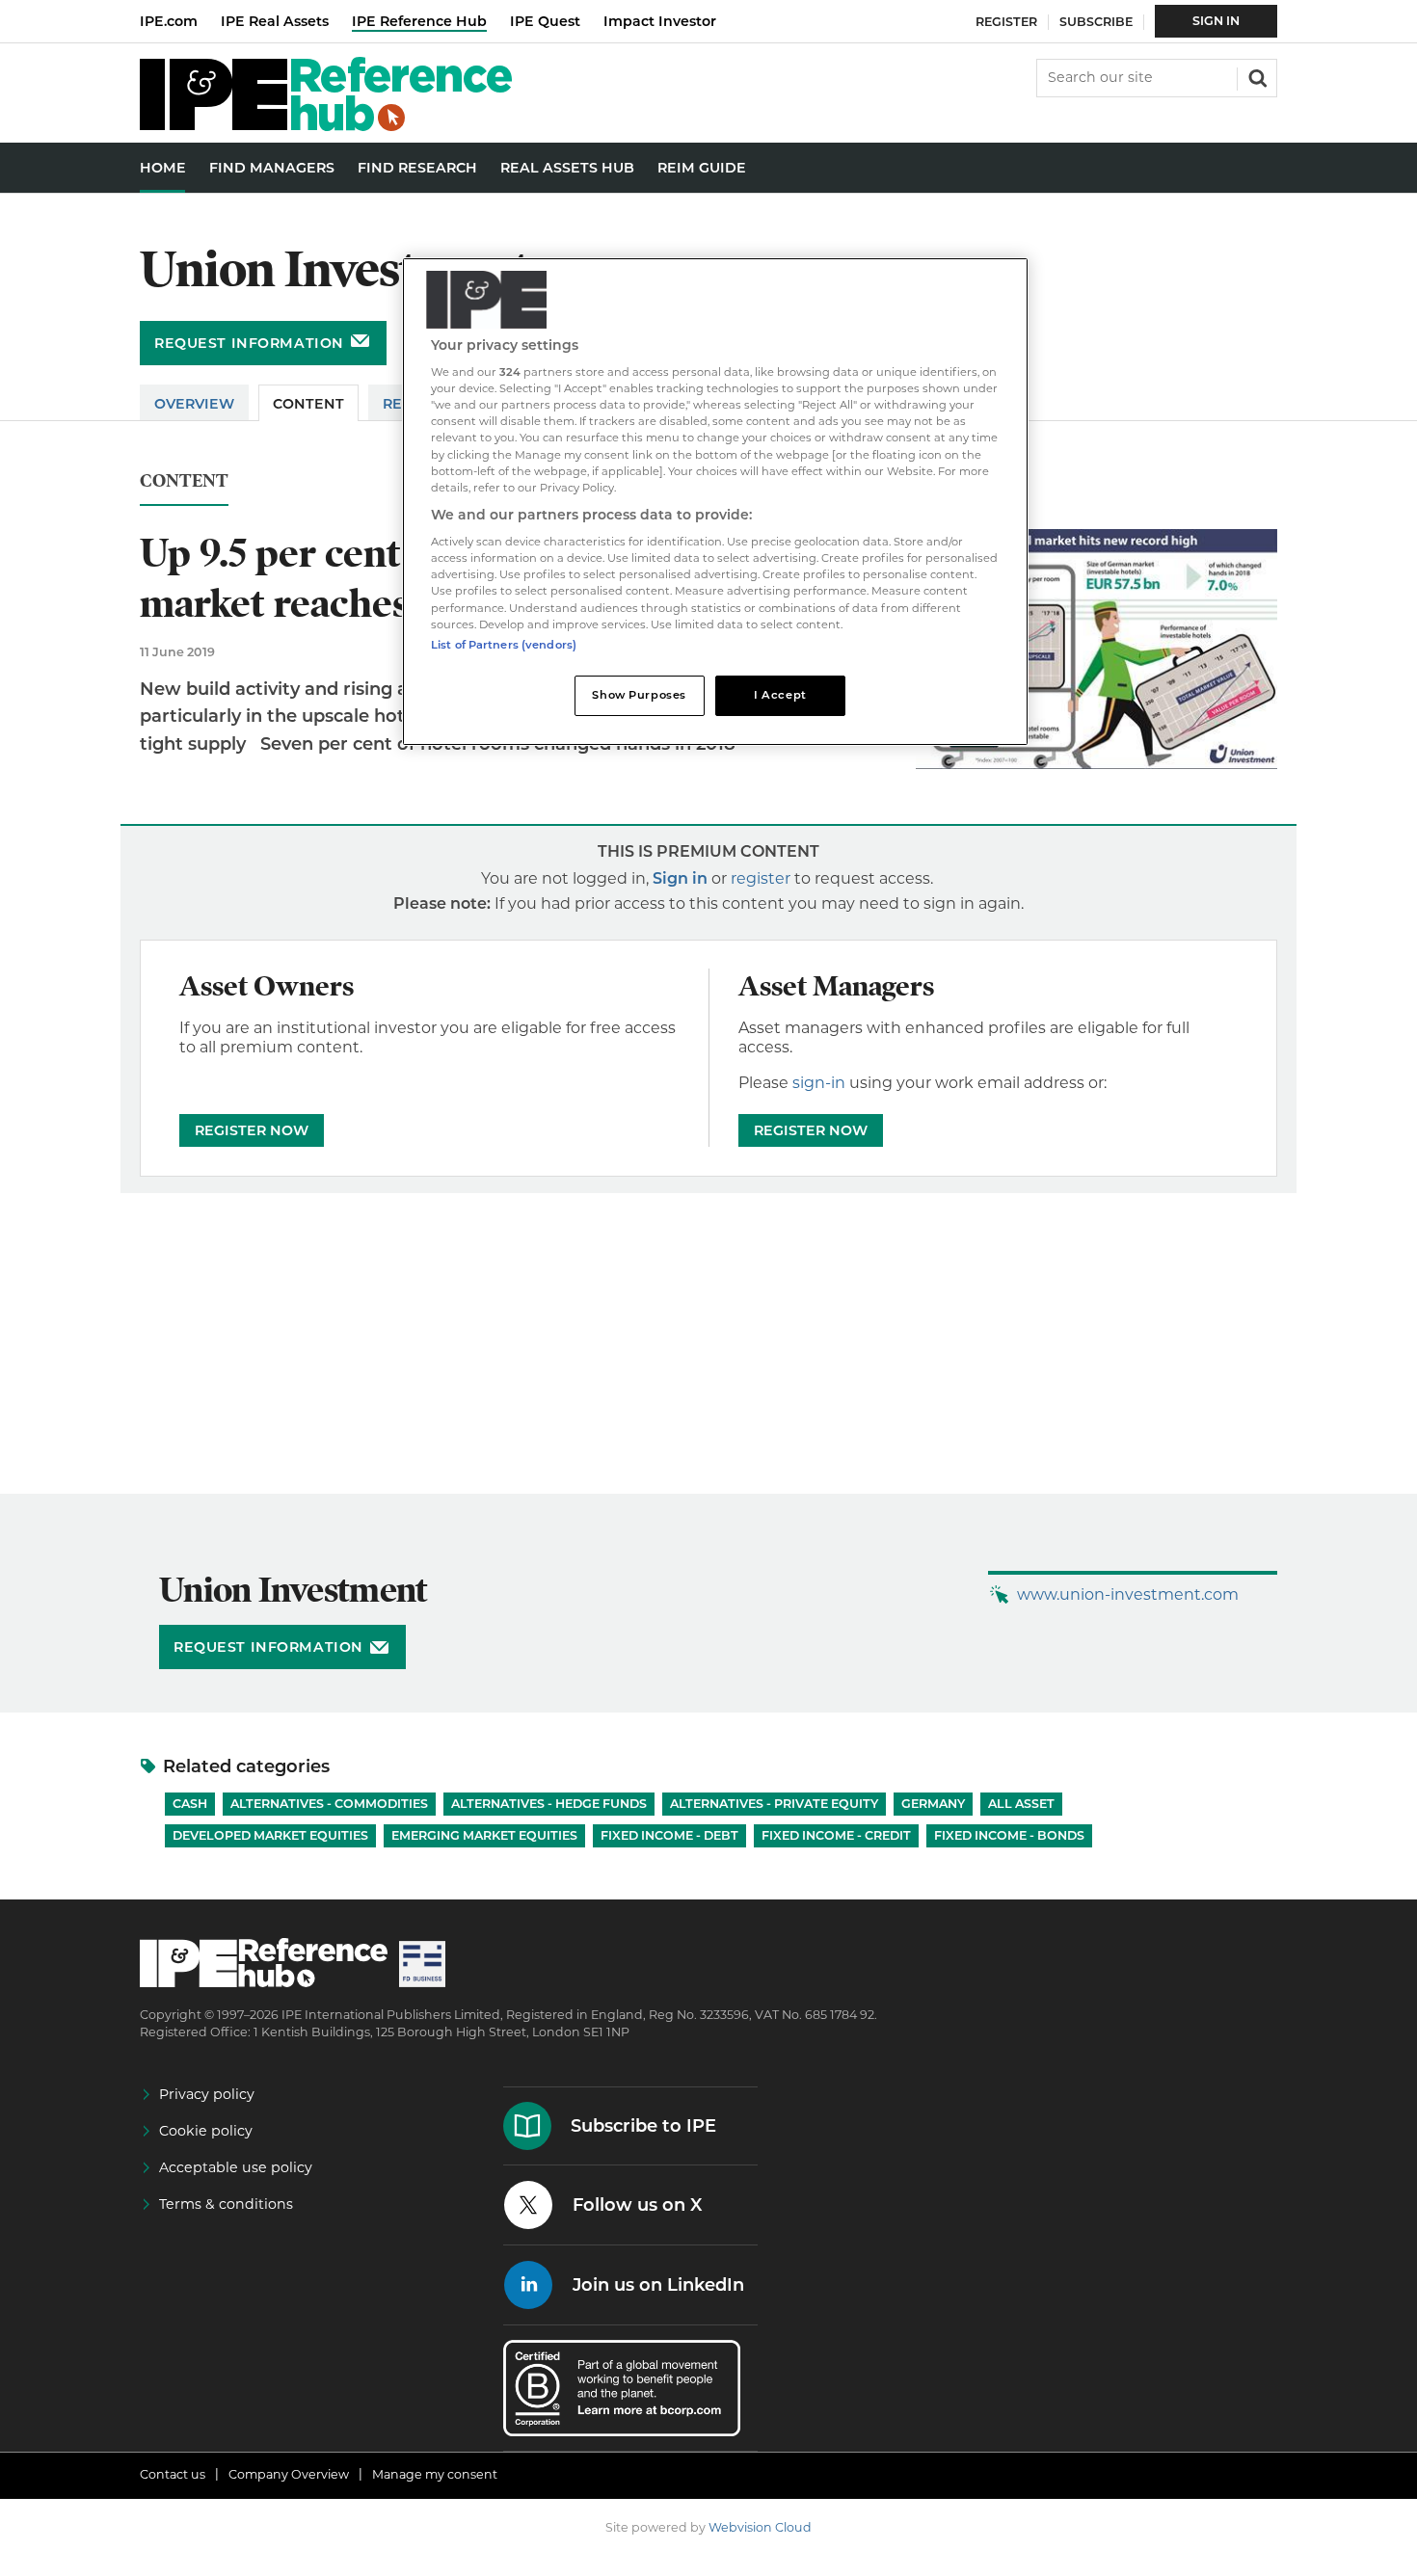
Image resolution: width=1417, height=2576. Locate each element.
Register (1006, 22)
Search (1256, 76)
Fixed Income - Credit (836, 1835)
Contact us (173, 2474)
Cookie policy (206, 2131)
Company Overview (289, 2474)
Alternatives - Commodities (329, 1804)
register (761, 878)
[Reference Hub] (326, 126)
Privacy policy (207, 2094)
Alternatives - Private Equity (774, 1804)
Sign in (680, 878)
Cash (190, 1804)
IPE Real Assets (275, 21)
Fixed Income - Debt (669, 1835)
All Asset (1021, 1804)
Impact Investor (660, 21)
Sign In (1216, 21)
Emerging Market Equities (484, 1835)
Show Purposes (639, 695)
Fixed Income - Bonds (1009, 1835)
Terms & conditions (226, 2204)
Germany (933, 1804)
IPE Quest (545, 21)
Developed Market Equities (270, 1835)
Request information (249, 343)
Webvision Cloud (760, 2527)
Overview (194, 404)
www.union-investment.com (1128, 1594)
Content (308, 404)
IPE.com (169, 21)
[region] (715, 502)
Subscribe (1096, 22)
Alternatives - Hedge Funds (549, 1804)
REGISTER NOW (252, 1130)
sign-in (819, 1083)
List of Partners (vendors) (504, 645)
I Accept (780, 695)
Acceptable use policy (236, 2167)
